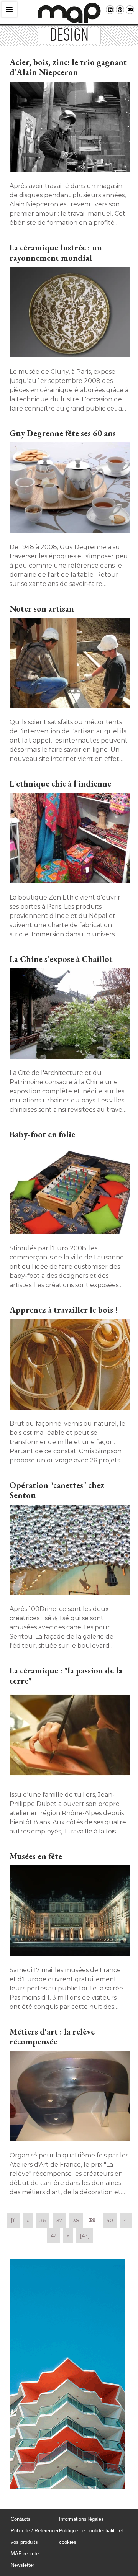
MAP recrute (25, 2554)
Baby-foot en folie (42, 1134)
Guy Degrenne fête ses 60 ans (63, 433)
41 (126, 2220)
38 (76, 2220)
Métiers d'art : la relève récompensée (52, 2037)
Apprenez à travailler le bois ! (64, 1310)
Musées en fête (36, 1856)
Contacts (21, 2519)
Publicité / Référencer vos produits (35, 2536)
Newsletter (22, 2565)
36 (43, 2220)
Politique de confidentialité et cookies (91, 2536)
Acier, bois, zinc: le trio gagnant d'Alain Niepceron (68, 67)
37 (59, 2220)
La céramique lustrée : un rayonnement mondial (56, 253)
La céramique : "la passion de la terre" (66, 1676)
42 (53, 2236)
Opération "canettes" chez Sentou (57, 1490)
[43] (85, 2236)
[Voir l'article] (69, 128)
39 (92, 2220)
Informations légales (81, 2519)
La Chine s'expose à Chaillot (61, 959)
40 (110, 2220)
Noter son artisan (42, 609)
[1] (13, 2220)
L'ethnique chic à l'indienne (60, 784)
